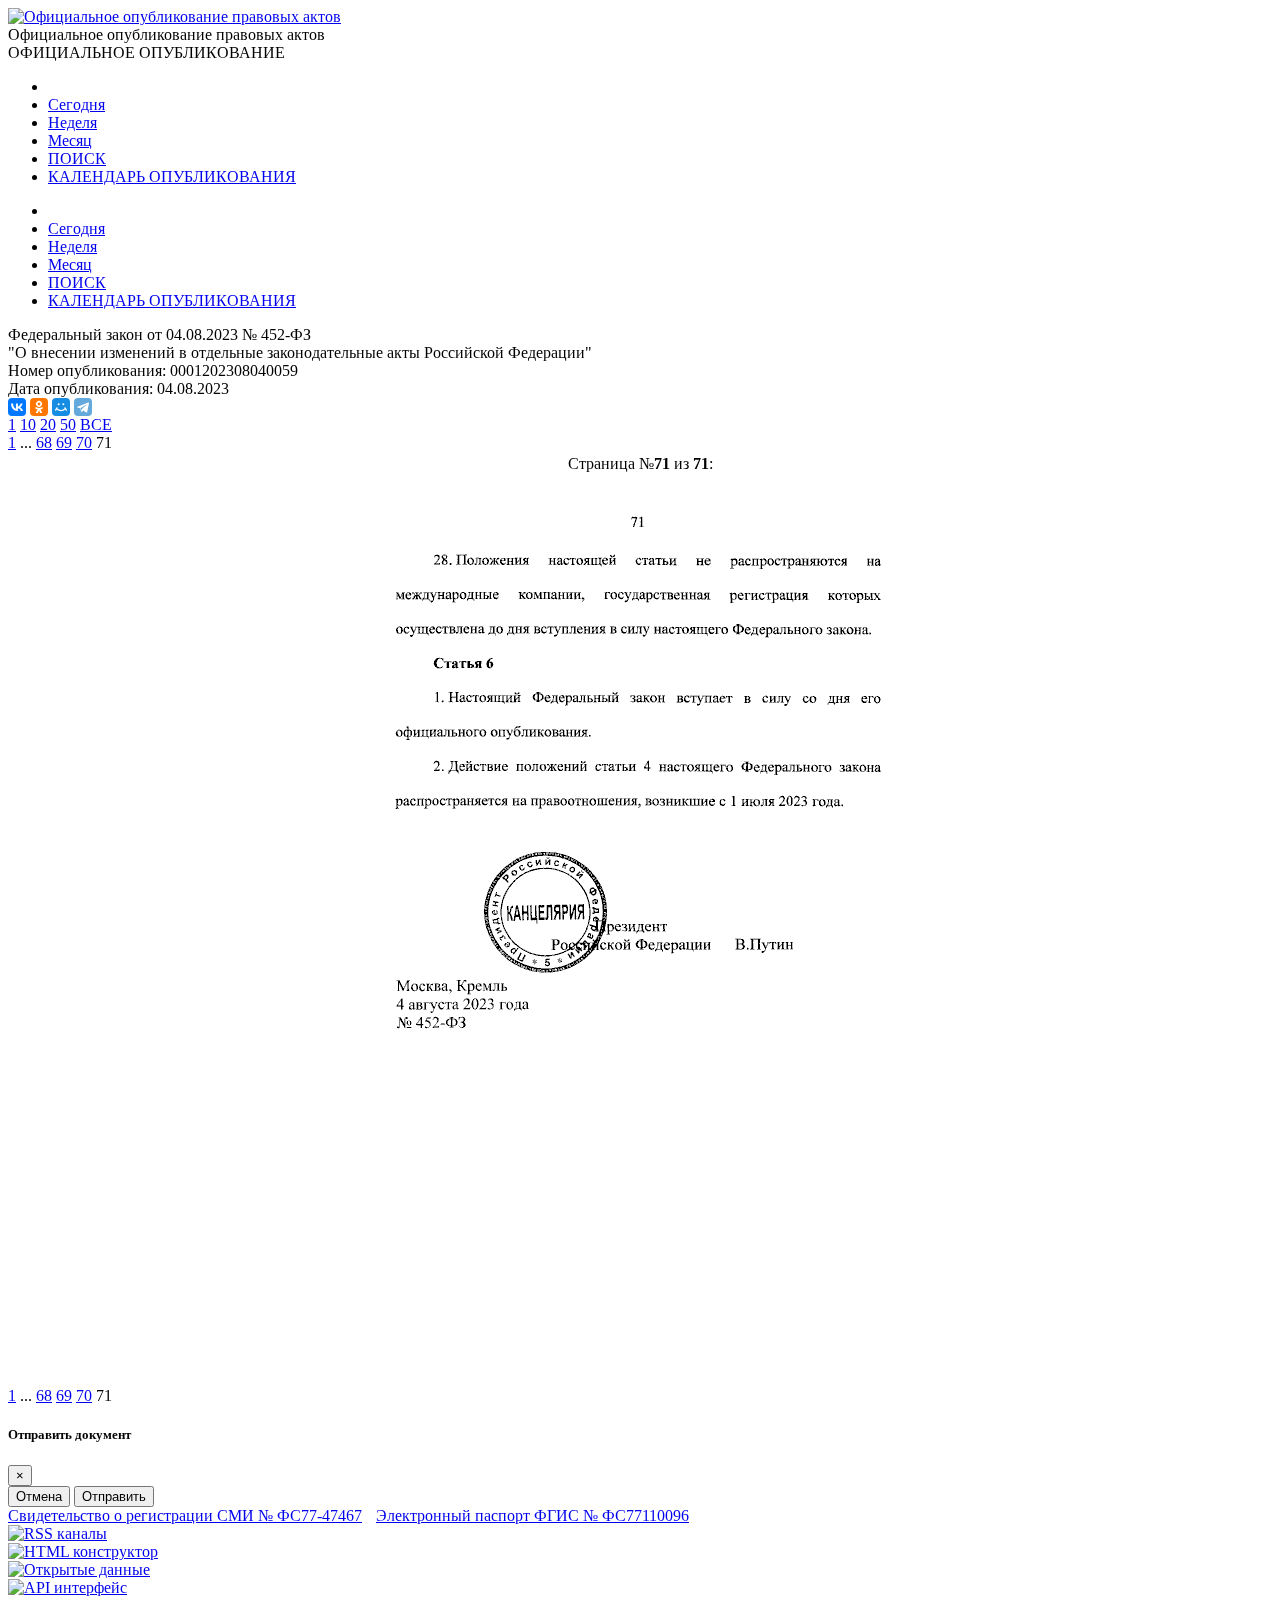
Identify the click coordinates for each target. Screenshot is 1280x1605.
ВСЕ (96, 424)
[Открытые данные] (79, 1569)
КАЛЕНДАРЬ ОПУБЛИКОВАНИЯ (172, 176)
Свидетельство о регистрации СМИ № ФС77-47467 (185, 1515)
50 (68, 424)
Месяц (70, 140)
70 (84, 442)
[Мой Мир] (61, 407)
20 (48, 424)
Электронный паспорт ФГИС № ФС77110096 (532, 1515)
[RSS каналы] (57, 1533)
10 (28, 424)
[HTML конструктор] (83, 1551)
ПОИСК (77, 158)
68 (44, 442)
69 (64, 442)
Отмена (39, 1496)
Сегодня (76, 104)
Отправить (114, 1496)
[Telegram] (83, 407)
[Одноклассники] (39, 407)
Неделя (72, 122)
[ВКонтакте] (17, 407)
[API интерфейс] (67, 1587)
